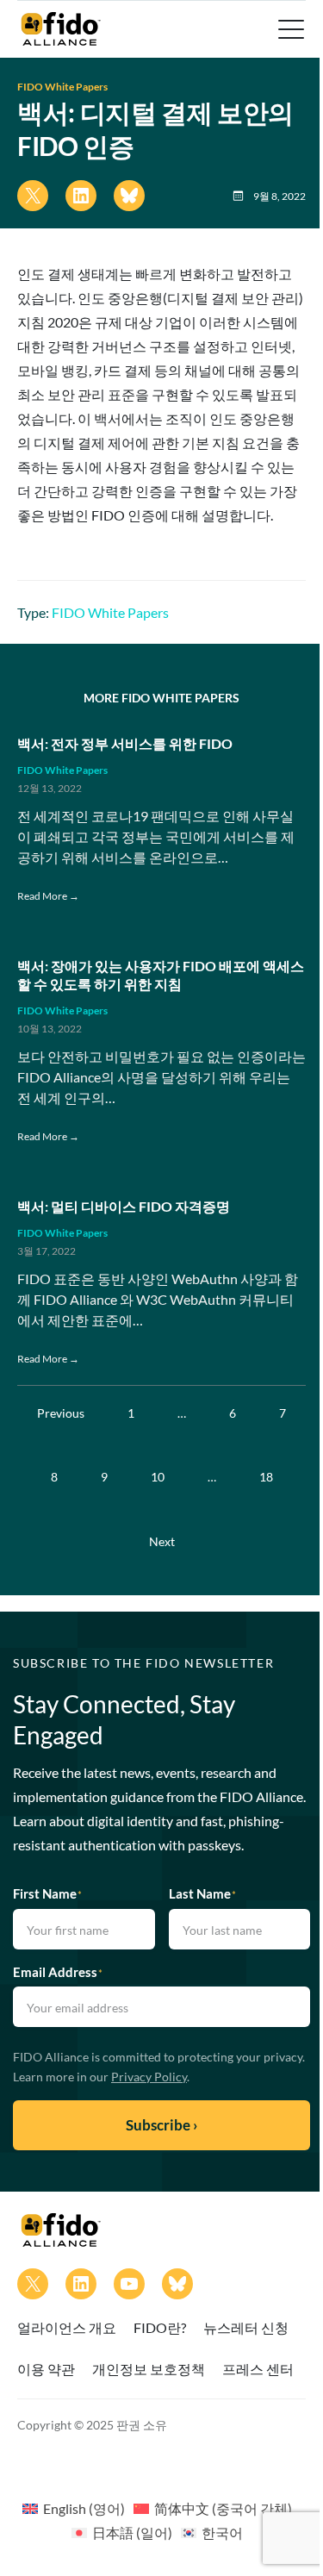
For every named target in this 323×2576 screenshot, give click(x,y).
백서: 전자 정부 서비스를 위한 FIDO (125, 743)
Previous (61, 1413)
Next (162, 1541)
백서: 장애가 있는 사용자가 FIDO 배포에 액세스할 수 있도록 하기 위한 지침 (161, 975)
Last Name (202, 1893)
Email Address (58, 1972)
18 (266, 1477)
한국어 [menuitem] (222, 2532)
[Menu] (289, 29)
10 (158, 1477)
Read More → (48, 896)
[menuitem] (74, 2508)
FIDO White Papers (62, 87)
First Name (47, 1893)
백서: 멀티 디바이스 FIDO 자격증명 (124, 1206)
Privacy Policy (149, 2077)
